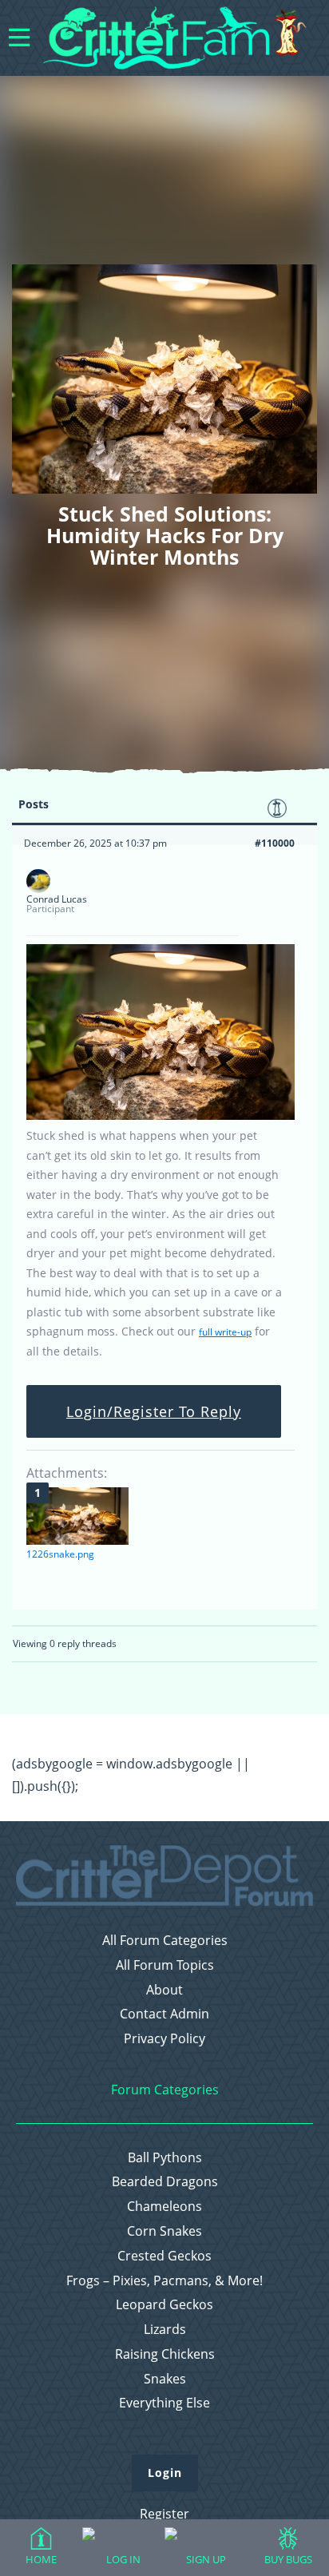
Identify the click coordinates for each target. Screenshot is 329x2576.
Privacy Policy (164, 2039)
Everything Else (164, 2403)
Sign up (206, 2559)
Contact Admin (164, 2014)
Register (164, 2514)
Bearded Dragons (165, 2182)
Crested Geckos (164, 2256)
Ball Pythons (165, 2158)
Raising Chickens (165, 2354)
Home (41, 2559)
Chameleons (164, 2207)
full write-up (225, 1332)
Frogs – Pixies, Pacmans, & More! (164, 2281)
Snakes (165, 2379)
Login (165, 2473)
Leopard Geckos (164, 2305)
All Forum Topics (165, 1965)
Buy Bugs (288, 2559)
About (164, 1990)
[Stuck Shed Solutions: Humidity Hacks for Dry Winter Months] (161, 1116)
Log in (123, 2559)
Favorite (277, 808)
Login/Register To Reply (154, 1411)
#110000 (275, 843)
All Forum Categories (165, 1941)
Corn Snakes (164, 2231)
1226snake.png (60, 1554)
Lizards (165, 2330)
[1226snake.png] (77, 1516)
